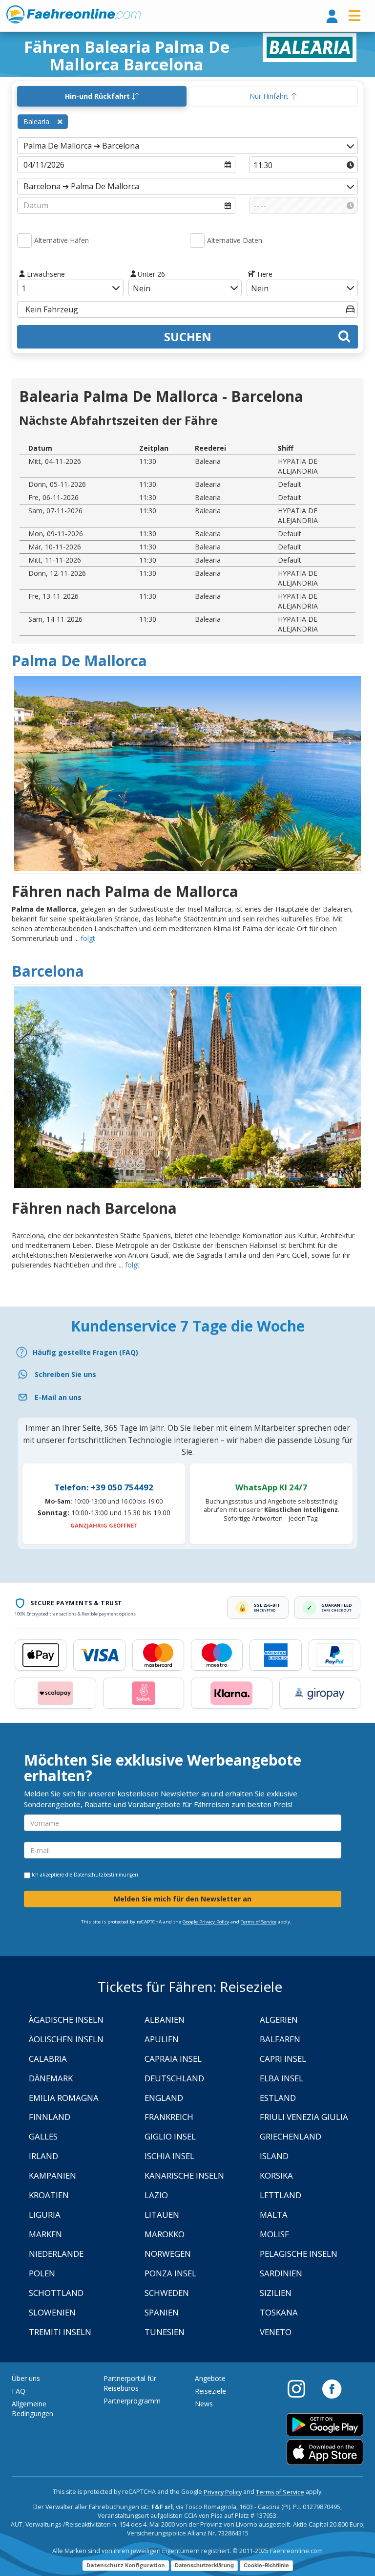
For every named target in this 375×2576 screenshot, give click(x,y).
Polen (42, 2273)
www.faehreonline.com (73, 15)
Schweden (167, 2293)
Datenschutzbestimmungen (106, 1875)
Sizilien (276, 2293)
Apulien (162, 2039)
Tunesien (165, 2332)
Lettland (281, 2195)
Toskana (279, 2312)
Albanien (165, 2019)
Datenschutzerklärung (204, 2565)
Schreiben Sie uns (65, 1374)
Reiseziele (210, 2391)
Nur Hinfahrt (270, 96)
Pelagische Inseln (299, 2254)
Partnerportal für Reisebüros (130, 2383)
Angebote (210, 2378)
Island (274, 2156)
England (164, 2098)
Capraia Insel (173, 2059)
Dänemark (51, 2078)
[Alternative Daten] (197, 240)
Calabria (48, 2059)
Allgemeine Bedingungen (32, 2409)
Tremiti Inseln (60, 2332)
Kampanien (52, 2175)
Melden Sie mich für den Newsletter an (183, 1899)
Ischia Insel (169, 2156)
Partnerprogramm (132, 2401)
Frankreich (169, 2117)
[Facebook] (332, 2388)
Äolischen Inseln (66, 2039)
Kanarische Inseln (184, 2175)
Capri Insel (283, 2059)
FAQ (19, 2391)
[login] (332, 17)
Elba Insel (281, 2078)
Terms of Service (259, 1922)
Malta (274, 2215)
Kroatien (49, 2195)
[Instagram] (301, 2388)
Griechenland (291, 2136)
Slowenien (52, 2312)
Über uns (26, 2378)
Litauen (162, 2215)
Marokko (165, 2234)
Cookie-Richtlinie (266, 2565)
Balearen (280, 2039)
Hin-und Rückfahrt (98, 96)
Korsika (276, 2175)
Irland (43, 2156)
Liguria (45, 2215)
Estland (278, 2098)
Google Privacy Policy (206, 1922)
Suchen (188, 337)
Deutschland (174, 2078)
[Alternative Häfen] (24, 240)
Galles (43, 2136)
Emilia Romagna (64, 2098)
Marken (45, 2234)
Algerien (279, 2019)
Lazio (156, 2195)
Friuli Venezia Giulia (304, 2117)
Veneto (276, 2332)
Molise (274, 2234)
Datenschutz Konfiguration (126, 2565)
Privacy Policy (223, 2492)
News (204, 2404)
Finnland (50, 2117)
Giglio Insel (170, 2136)
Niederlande (56, 2254)
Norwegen (168, 2254)
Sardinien (281, 2273)
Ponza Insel (170, 2273)
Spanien (162, 2312)
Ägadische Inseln (66, 2019)
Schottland (56, 2293)
